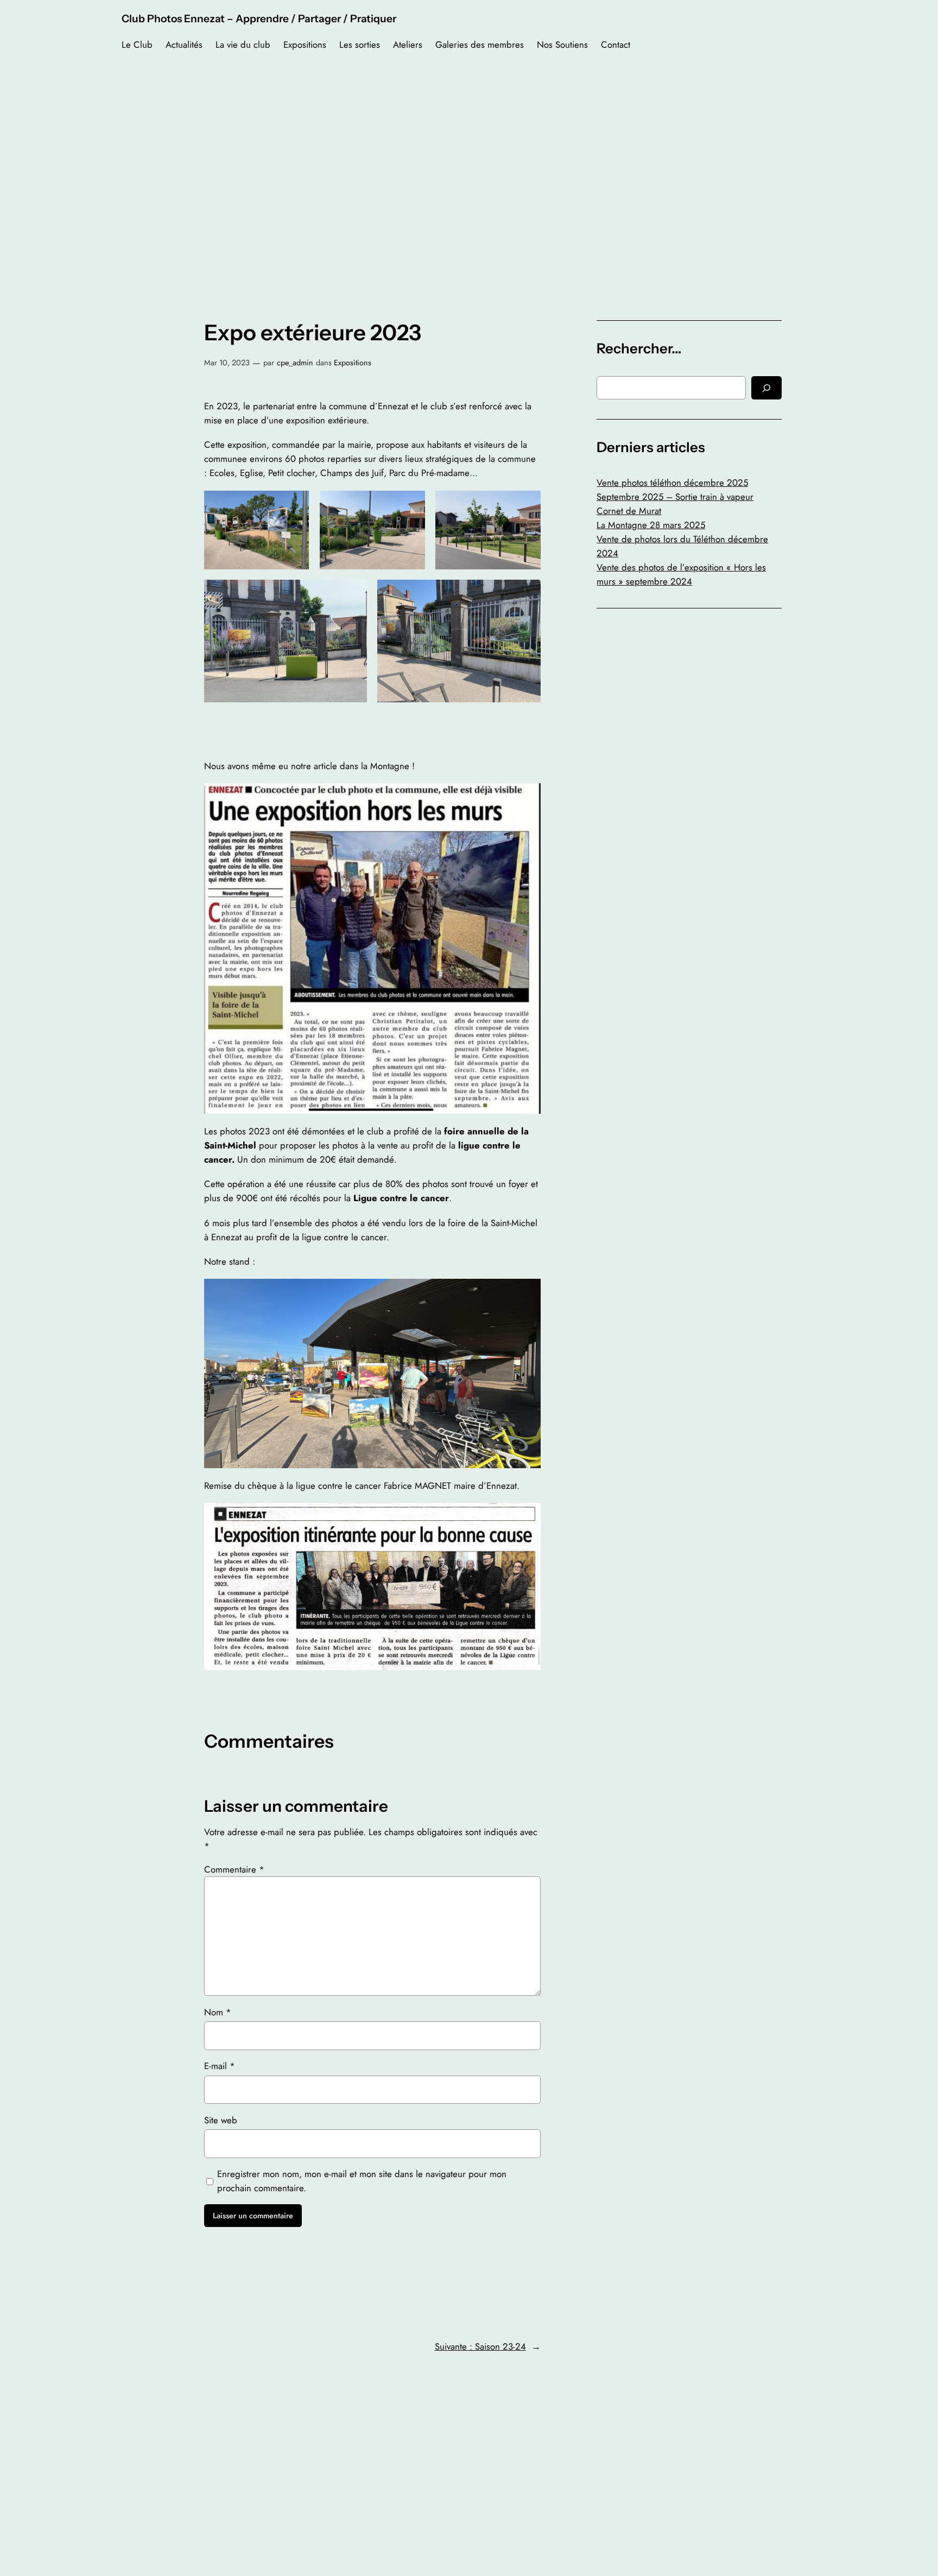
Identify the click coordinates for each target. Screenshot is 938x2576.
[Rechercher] (766, 388)
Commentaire (234, 1869)
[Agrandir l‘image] (295, 505)
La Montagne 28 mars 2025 (651, 525)
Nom (218, 2012)
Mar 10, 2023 (227, 363)
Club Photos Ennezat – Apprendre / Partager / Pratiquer (259, 18)
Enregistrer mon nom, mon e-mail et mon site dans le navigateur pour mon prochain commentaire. (362, 2181)
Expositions (353, 363)
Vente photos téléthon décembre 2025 (672, 483)
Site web (221, 2120)
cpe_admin (295, 363)
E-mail (220, 2066)
